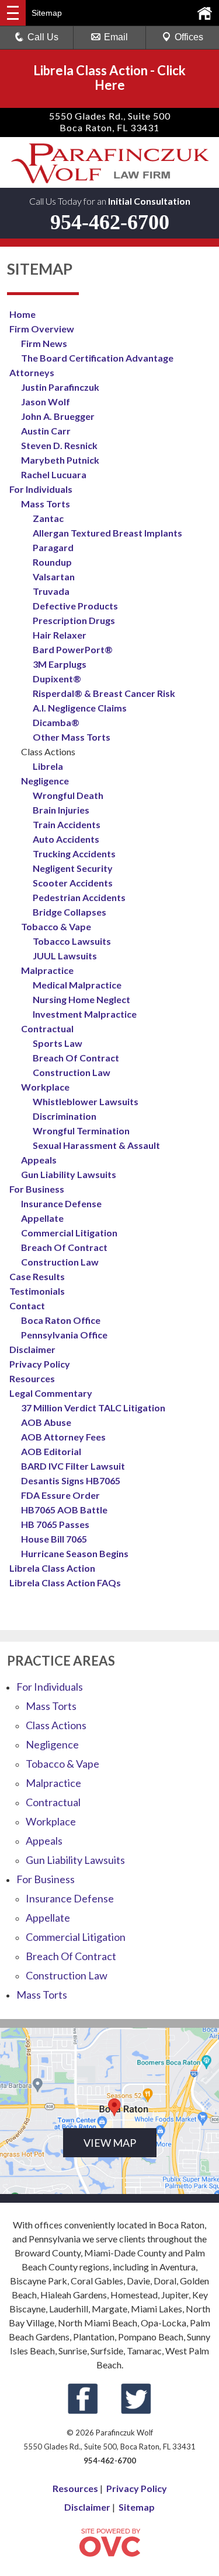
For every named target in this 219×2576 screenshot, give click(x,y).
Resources (32, 1378)
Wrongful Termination (81, 1131)
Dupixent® (57, 679)
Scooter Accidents (73, 883)
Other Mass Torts (72, 737)
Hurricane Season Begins (75, 1553)
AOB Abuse (46, 1422)
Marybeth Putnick (60, 460)
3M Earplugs (60, 664)
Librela (48, 766)
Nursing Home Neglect (81, 999)
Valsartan (54, 576)
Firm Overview (42, 329)
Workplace (45, 1087)
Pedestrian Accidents (79, 897)
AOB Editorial (51, 1451)
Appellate (42, 1218)
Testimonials (37, 1291)
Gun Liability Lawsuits (69, 1174)
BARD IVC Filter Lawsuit (73, 1466)
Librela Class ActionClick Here (109, 78)
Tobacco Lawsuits (72, 941)
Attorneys (32, 372)
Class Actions (56, 1725)
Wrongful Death (68, 795)
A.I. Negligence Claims (80, 708)
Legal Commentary (51, 1393)
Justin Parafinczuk (60, 387)
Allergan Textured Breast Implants (107, 533)
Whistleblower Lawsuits (86, 1101)
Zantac (48, 518)
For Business (37, 1189)
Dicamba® (56, 722)
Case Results (37, 1276)
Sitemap (137, 2507)
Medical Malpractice (77, 985)
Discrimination (65, 1116)
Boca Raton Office (61, 1320)
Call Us (43, 37)
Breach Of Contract (76, 1058)
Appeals (39, 1160)
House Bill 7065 (54, 1539)
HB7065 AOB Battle (64, 1510)
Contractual (47, 1028)
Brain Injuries (61, 810)
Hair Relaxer (60, 635)
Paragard (53, 547)
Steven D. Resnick (59, 445)
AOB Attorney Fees (63, 1437)
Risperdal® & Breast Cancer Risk (104, 693)
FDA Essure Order (60, 1495)
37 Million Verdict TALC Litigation (93, 1408)
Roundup (52, 562)
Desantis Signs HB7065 (71, 1480)
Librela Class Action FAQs (65, 1583)
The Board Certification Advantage (97, 358)
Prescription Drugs (74, 620)
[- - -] (13, 13)
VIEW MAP (110, 2143)
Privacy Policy (40, 1364)
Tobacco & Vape (56, 926)
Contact (27, 1305)
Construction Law (72, 1072)
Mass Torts (46, 504)
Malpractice (47, 970)
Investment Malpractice (85, 1014)
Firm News (44, 343)
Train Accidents (67, 824)
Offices (189, 37)
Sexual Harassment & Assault (96, 1145)
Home (22, 314)
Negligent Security (73, 868)
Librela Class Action (52, 1568)
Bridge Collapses (69, 912)
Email (116, 37)
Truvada (51, 591)
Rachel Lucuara (54, 474)
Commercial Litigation (69, 1233)
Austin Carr (46, 431)
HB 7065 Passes (55, 1524)
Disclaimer (32, 1349)
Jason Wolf (46, 402)
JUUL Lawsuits (65, 956)
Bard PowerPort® (73, 649)
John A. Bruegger (58, 416)
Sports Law (58, 1043)
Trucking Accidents (74, 854)
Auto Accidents (66, 839)
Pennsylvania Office (64, 1335)
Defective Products (75, 606)
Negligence (45, 781)
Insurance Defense (61, 1203)
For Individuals (41, 489)
